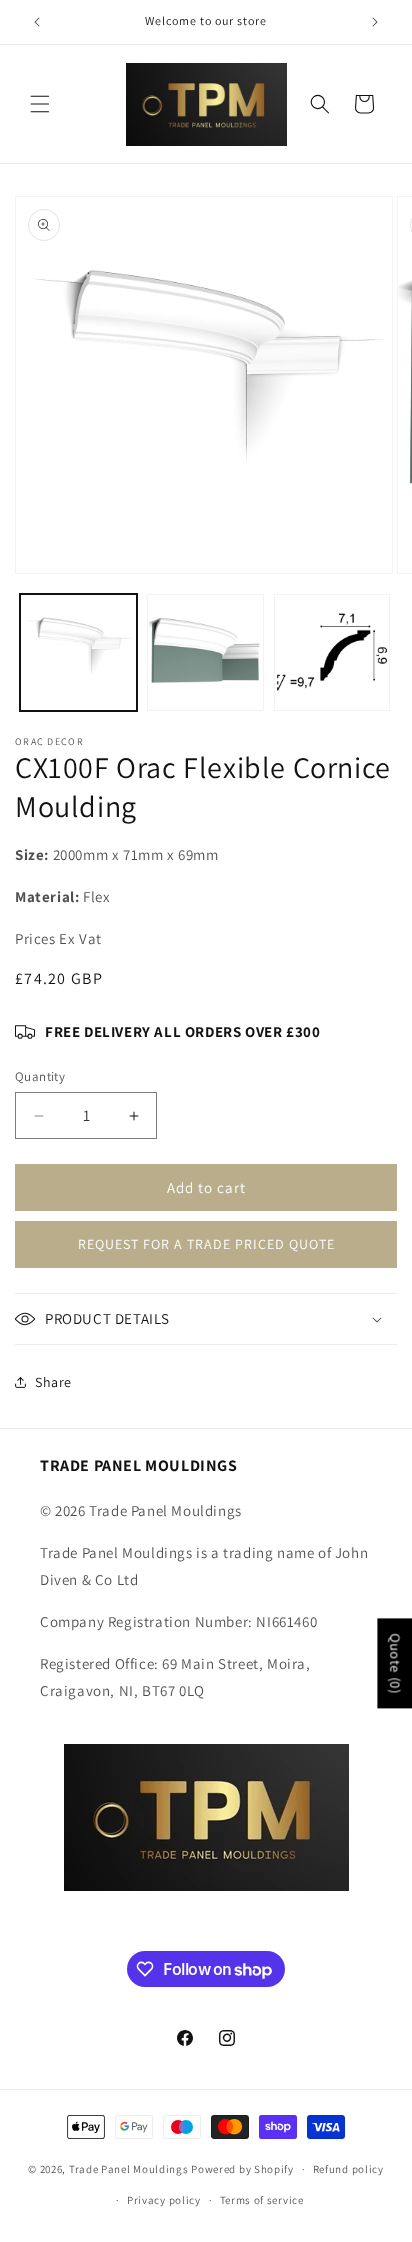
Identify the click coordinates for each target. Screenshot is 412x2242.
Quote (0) (395, 1664)
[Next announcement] (375, 22)
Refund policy (348, 2169)
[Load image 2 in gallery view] (205, 652)
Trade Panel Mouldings (130, 2169)
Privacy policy (164, 2200)
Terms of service (262, 2200)
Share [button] (53, 1382)
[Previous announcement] (37, 22)
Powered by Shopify (242, 2169)
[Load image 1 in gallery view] (78, 652)
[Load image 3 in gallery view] (332, 652)
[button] (40, 104)
